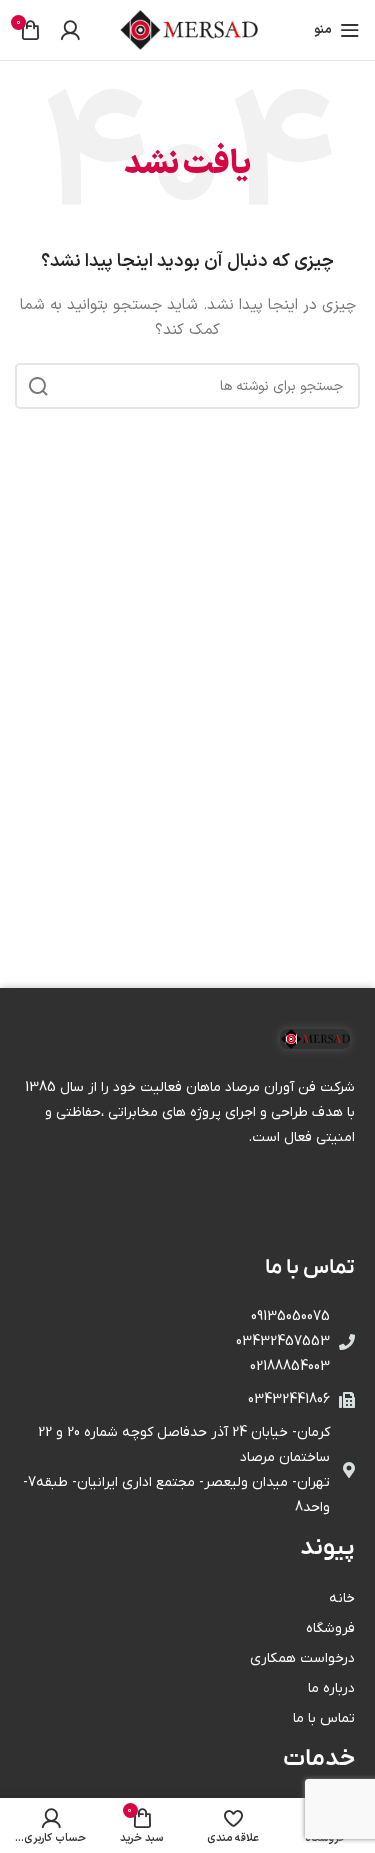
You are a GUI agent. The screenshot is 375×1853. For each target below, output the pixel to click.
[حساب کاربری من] (70, 30)
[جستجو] (38, 386)
